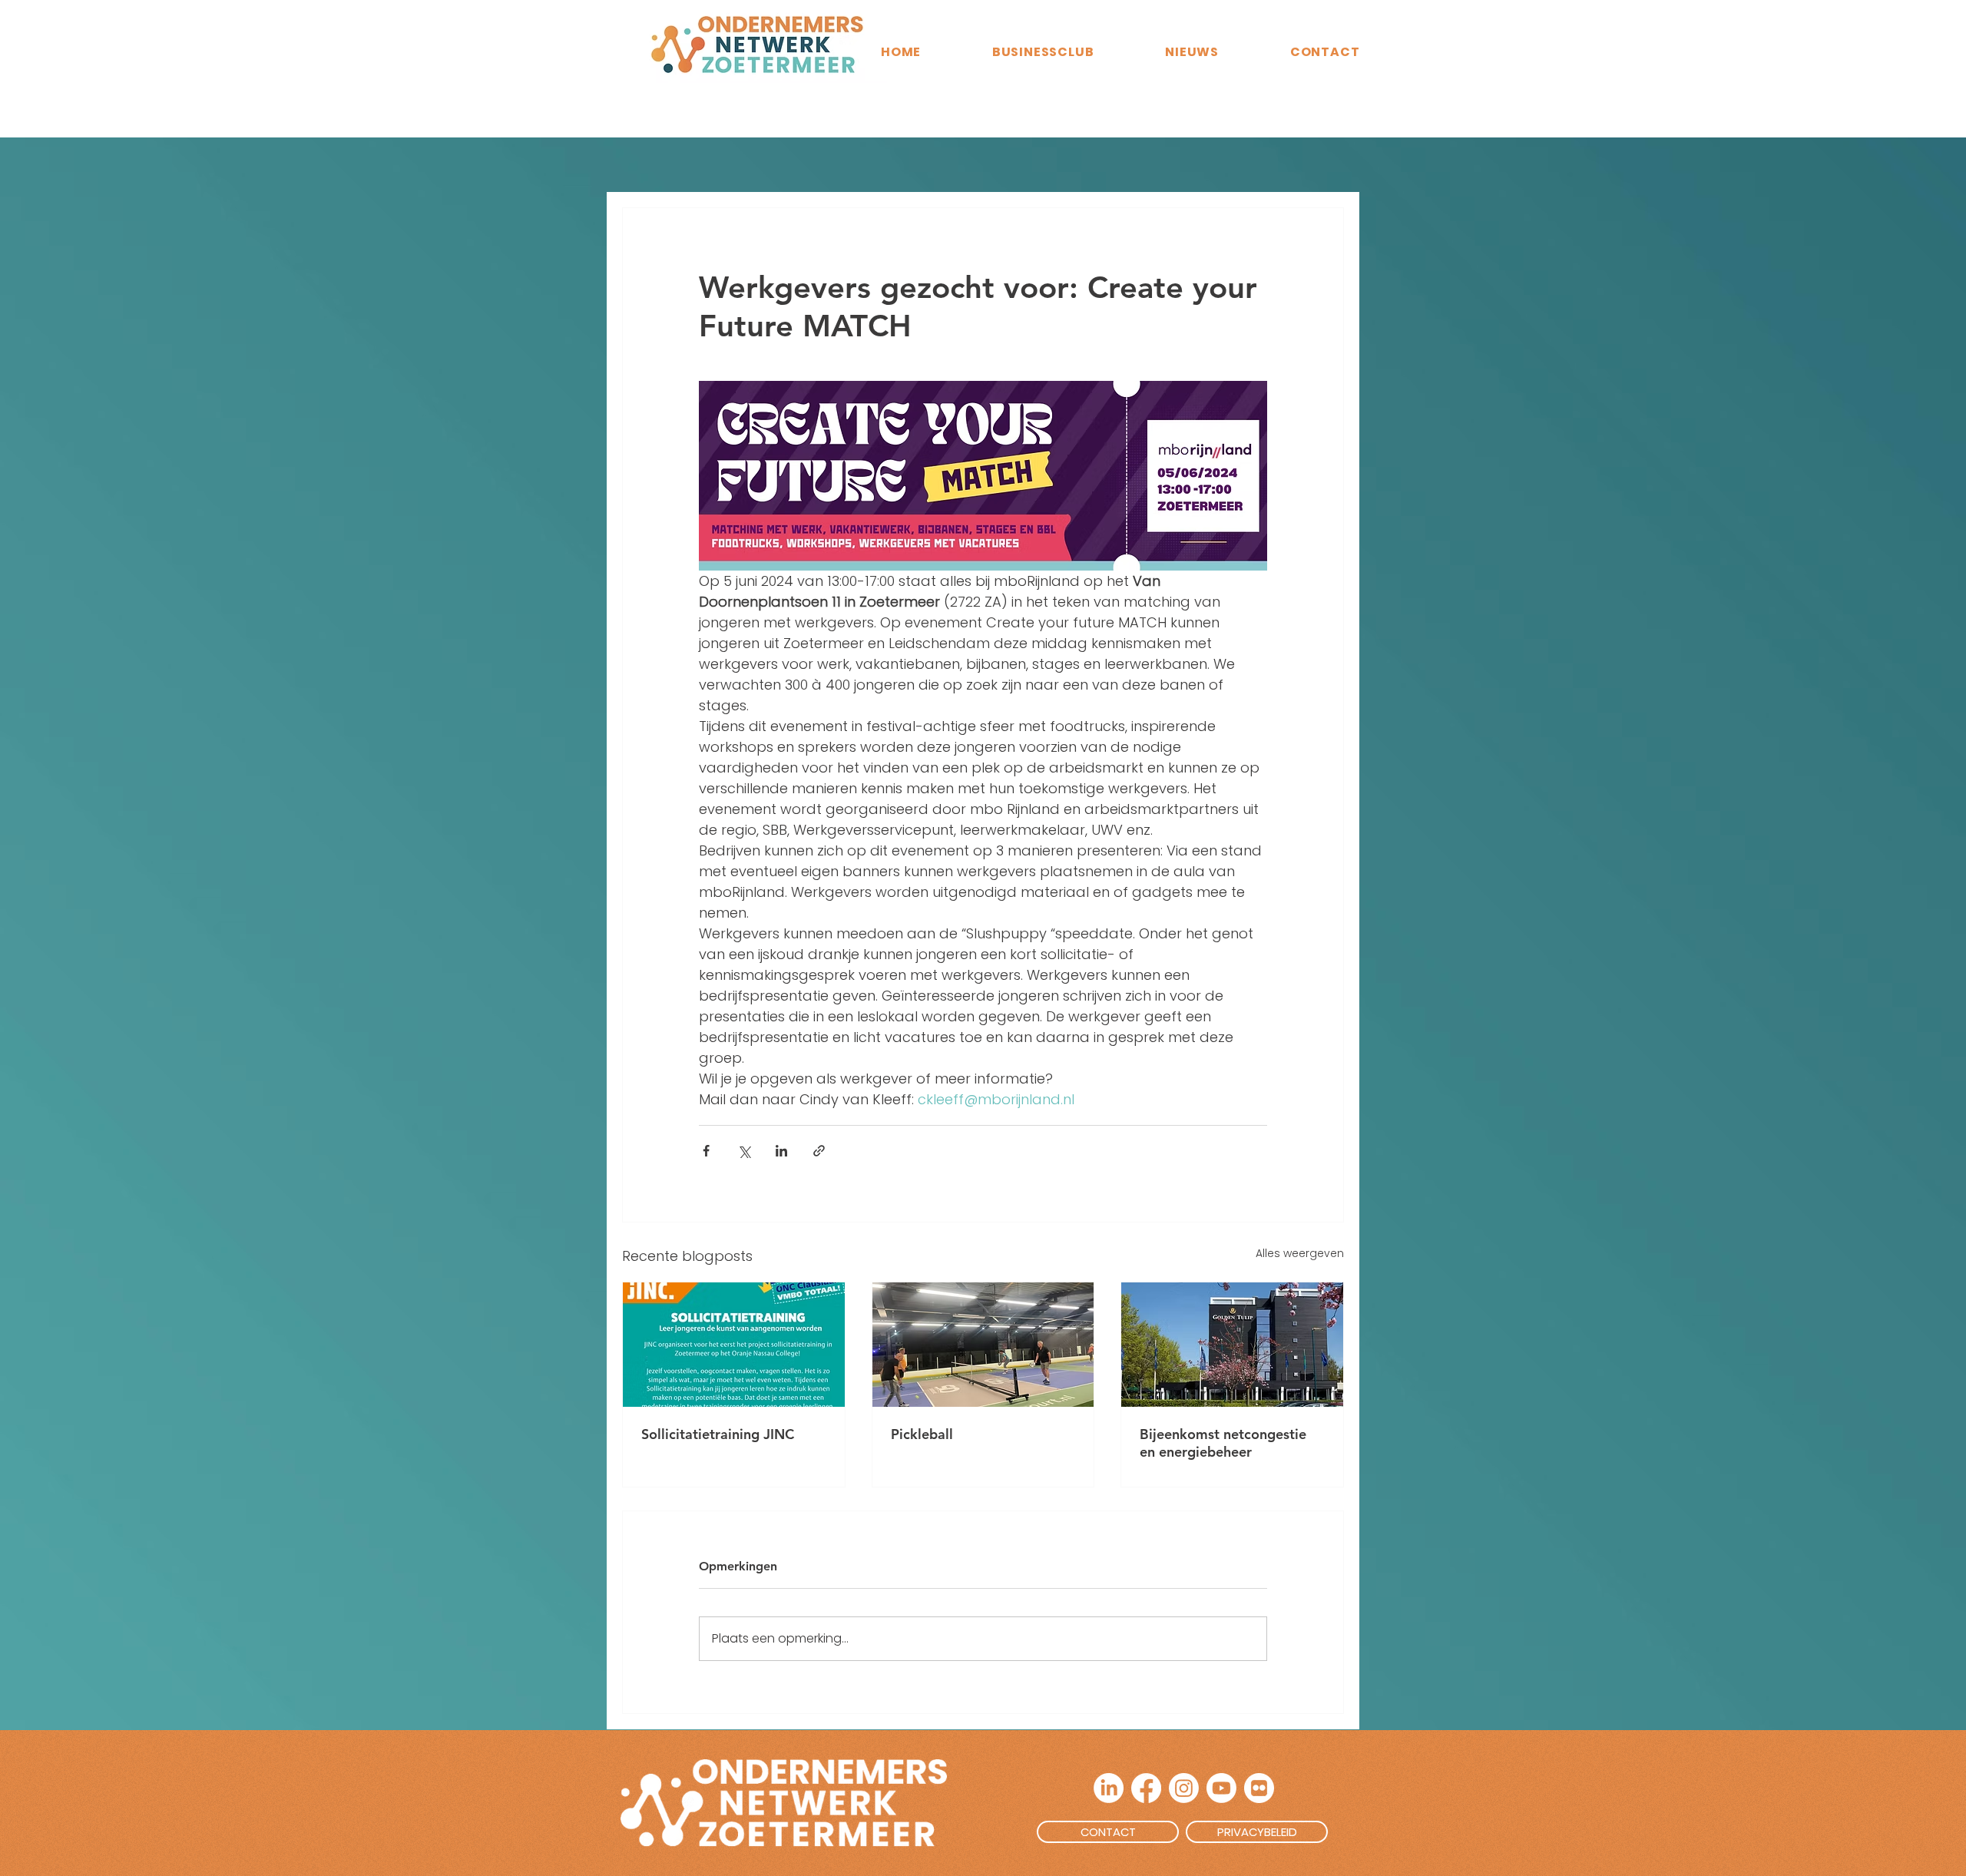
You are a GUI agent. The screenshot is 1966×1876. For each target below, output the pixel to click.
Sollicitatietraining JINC (718, 1434)
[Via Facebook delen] (706, 1151)
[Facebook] (1146, 1788)
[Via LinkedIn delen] (781, 1151)
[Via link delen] (819, 1151)
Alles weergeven (1300, 1253)
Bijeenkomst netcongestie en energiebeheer (1223, 1443)
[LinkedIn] (1109, 1788)
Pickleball (922, 1434)
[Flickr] (1259, 1788)
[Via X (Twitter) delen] (744, 1151)
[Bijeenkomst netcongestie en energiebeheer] (1232, 1345)
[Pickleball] (983, 1345)
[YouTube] (1221, 1788)
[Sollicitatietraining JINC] (734, 1345)
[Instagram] (1184, 1788)
